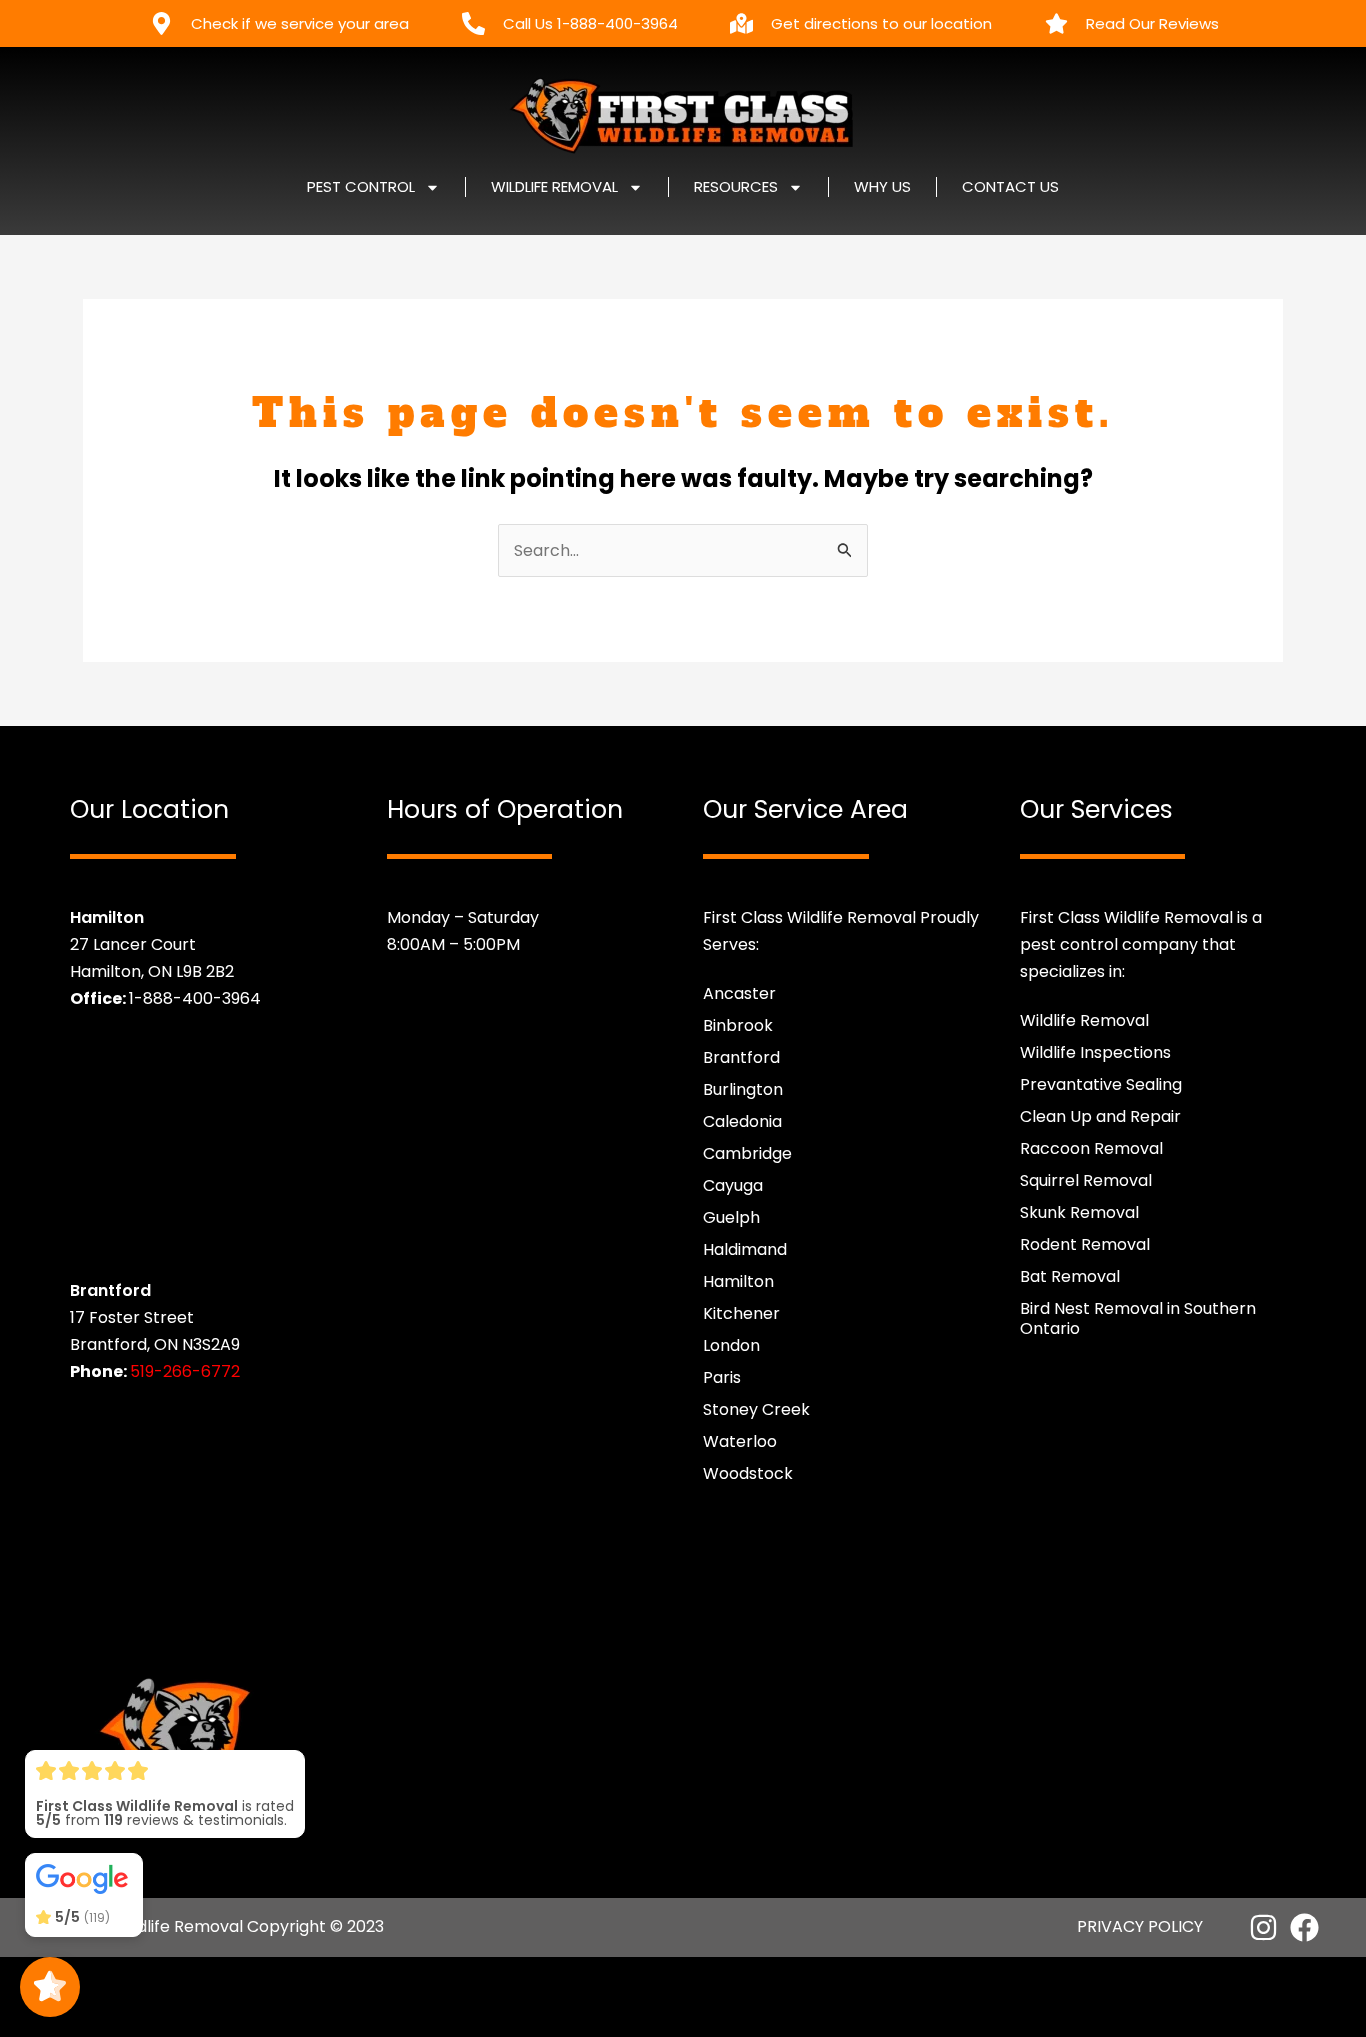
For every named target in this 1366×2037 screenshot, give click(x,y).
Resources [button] (736, 186)
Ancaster (739, 993)
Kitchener (741, 1313)
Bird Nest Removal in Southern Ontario (1138, 1318)
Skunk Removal (1079, 1212)
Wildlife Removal (1084, 1020)
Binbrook (738, 1025)
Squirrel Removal (1086, 1180)
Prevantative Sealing (1101, 1084)
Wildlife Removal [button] (554, 186)
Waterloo (740, 1441)
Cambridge (747, 1153)
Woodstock (748, 1473)
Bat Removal (1070, 1276)
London (731, 1345)
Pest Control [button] (361, 186)
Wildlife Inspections (1095, 1052)
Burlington (743, 1089)
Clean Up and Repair (1100, 1116)
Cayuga (733, 1185)
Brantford (741, 1057)
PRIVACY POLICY (1140, 1926)
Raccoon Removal (1091, 1148)
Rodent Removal (1085, 1244)
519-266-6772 (185, 1371)
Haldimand (745, 1249)
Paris (722, 1377)
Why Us (882, 186)
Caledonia (742, 1121)
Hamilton (738, 1281)
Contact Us (1010, 186)
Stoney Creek (756, 1409)
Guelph (731, 1217)
